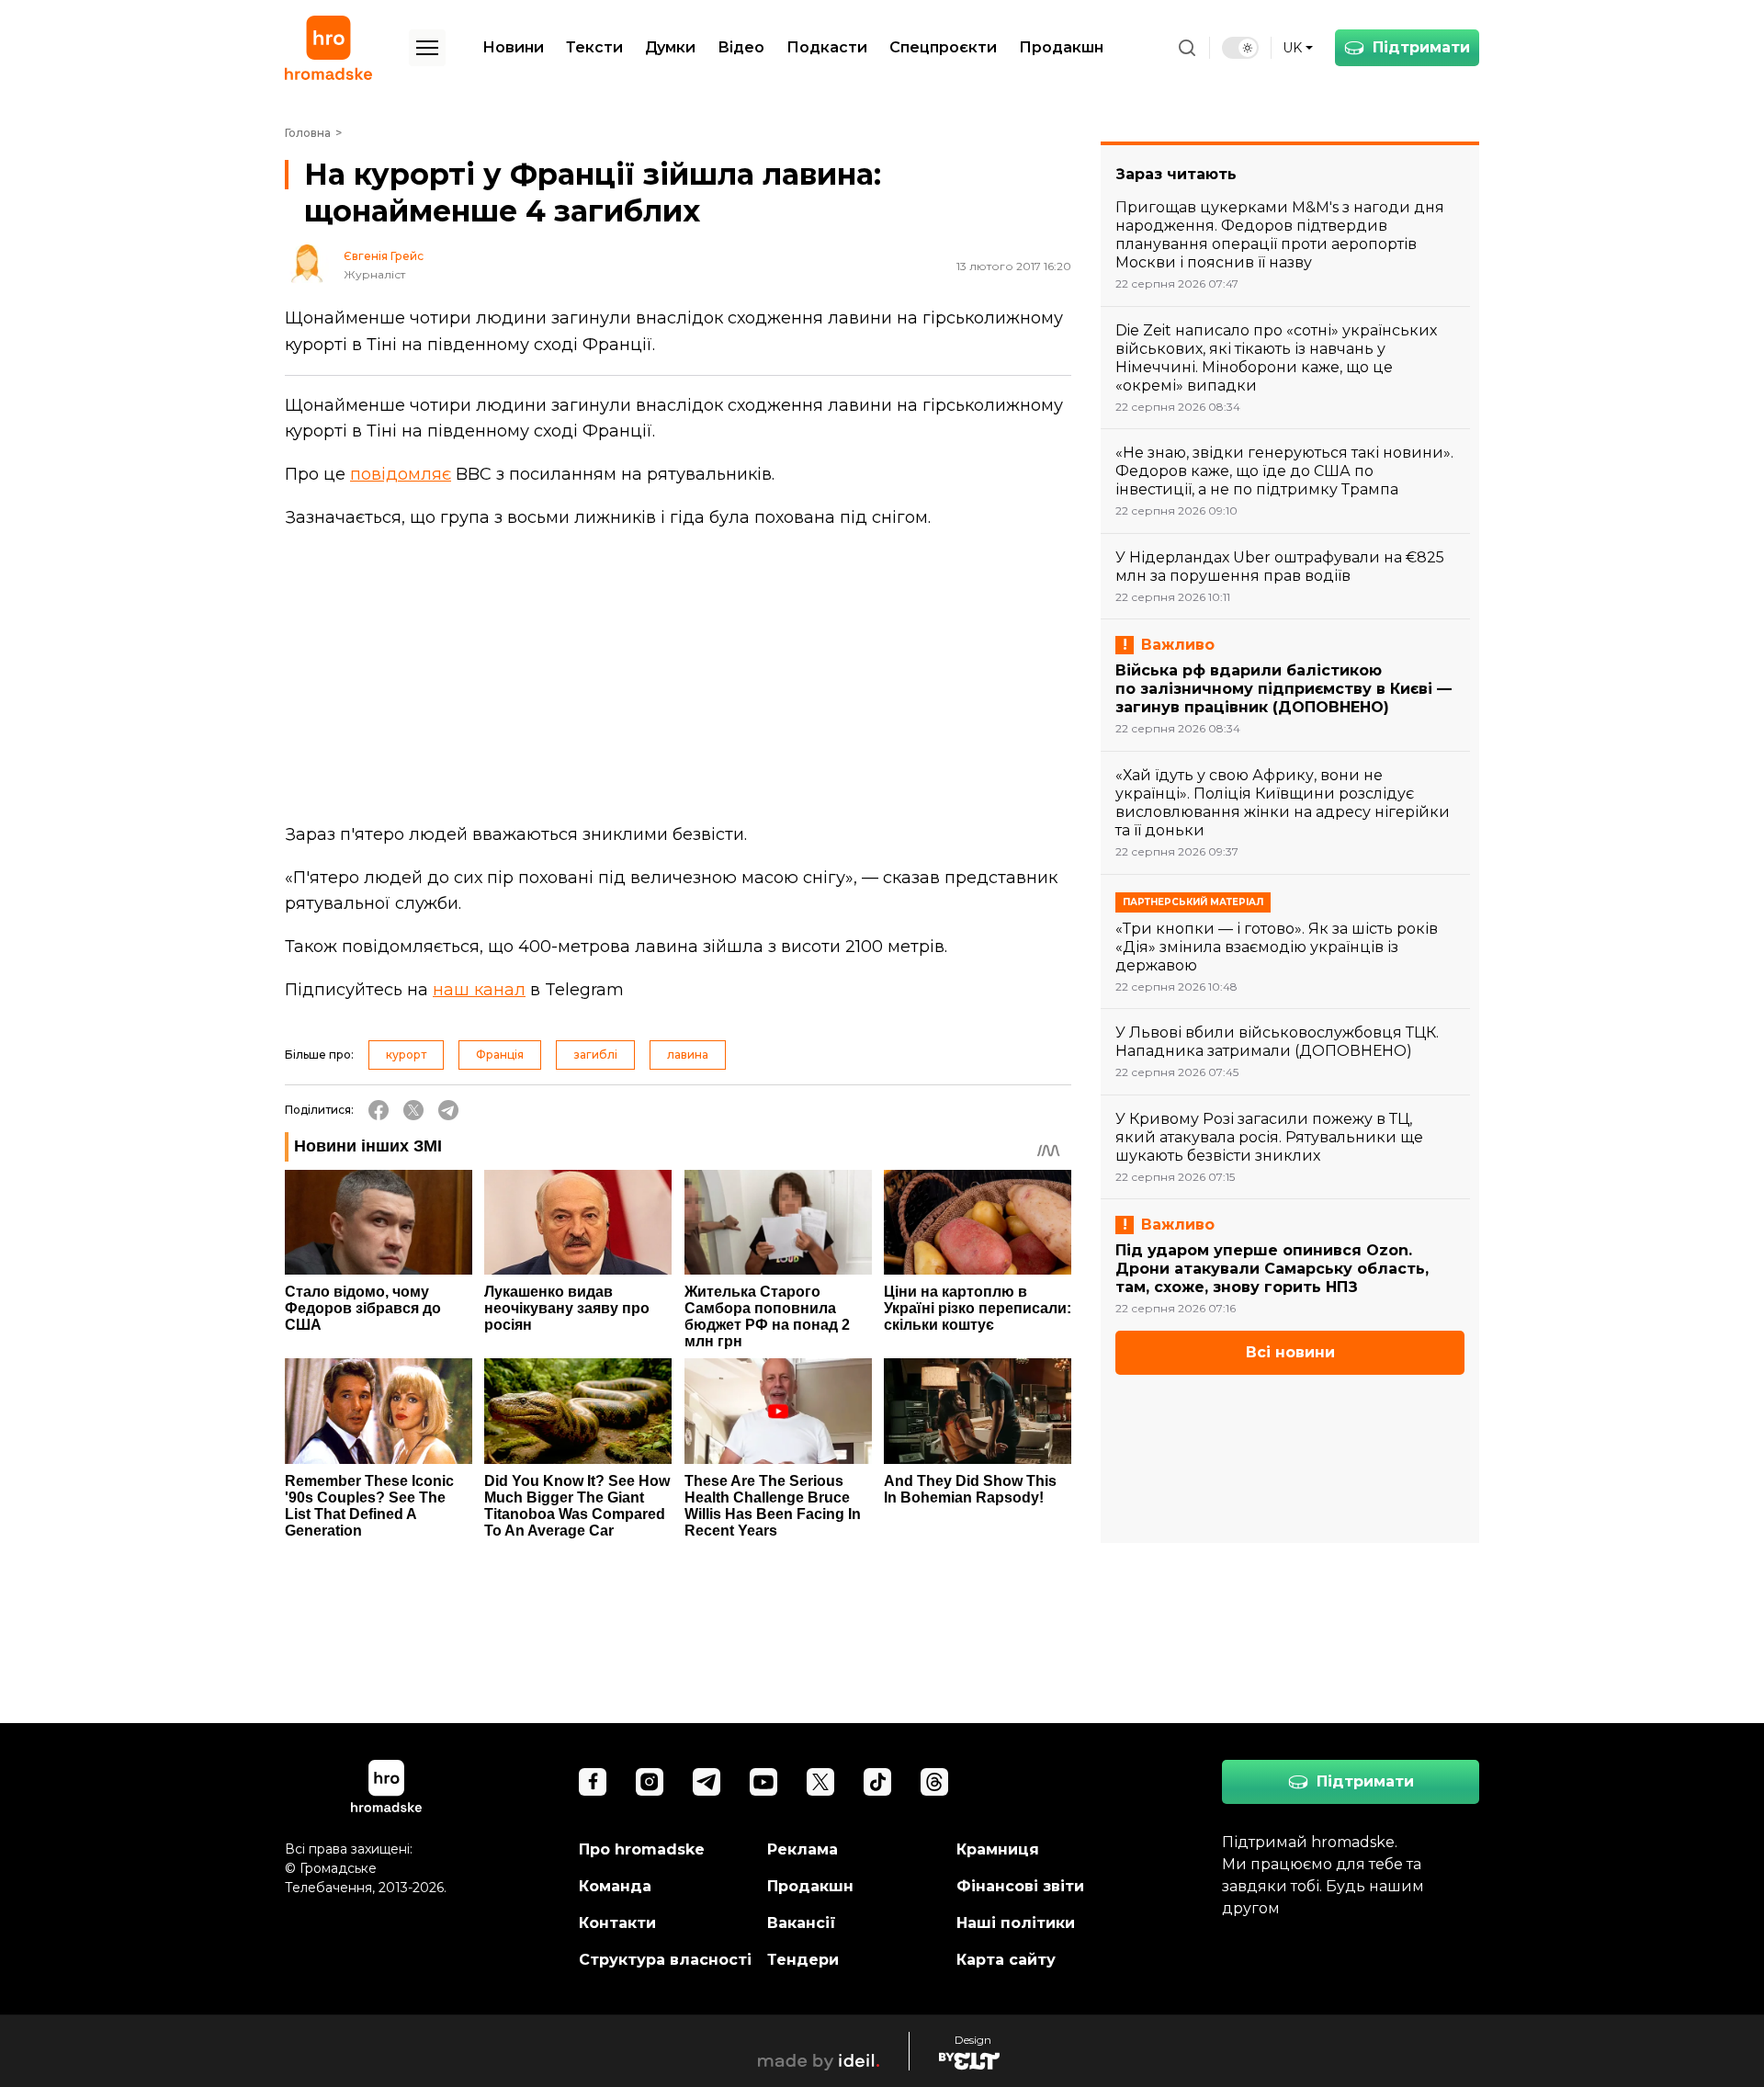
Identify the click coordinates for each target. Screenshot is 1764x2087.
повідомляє (401, 474)
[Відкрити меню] (427, 48)
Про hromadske (642, 1849)
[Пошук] (1187, 48)
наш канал (479, 990)
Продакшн (1061, 47)
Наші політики (1016, 1923)
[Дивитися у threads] (934, 1782)
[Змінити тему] (1240, 48)
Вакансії (802, 1923)
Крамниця (998, 1849)
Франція (500, 1055)
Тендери (803, 1960)
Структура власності (665, 1960)
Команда (615, 1886)
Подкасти (827, 47)
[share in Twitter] (413, 1110)
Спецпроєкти (943, 47)
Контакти (617, 1923)
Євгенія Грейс (384, 256)
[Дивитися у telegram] (707, 1782)
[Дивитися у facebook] (593, 1782)
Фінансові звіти (1020, 1886)
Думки (670, 47)
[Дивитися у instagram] (650, 1782)
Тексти (594, 47)
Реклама (803, 1849)
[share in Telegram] (448, 1110)
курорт (406, 1055)
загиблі (595, 1055)
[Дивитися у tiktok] (877, 1782)
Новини (513, 47)
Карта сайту (1006, 1960)
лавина (688, 1055)
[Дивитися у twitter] (820, 1782)
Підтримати (1421, 47)
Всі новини (1290, 1352)
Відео (741, 47)
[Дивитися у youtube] (763, 1782)
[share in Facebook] (379, 1110)
